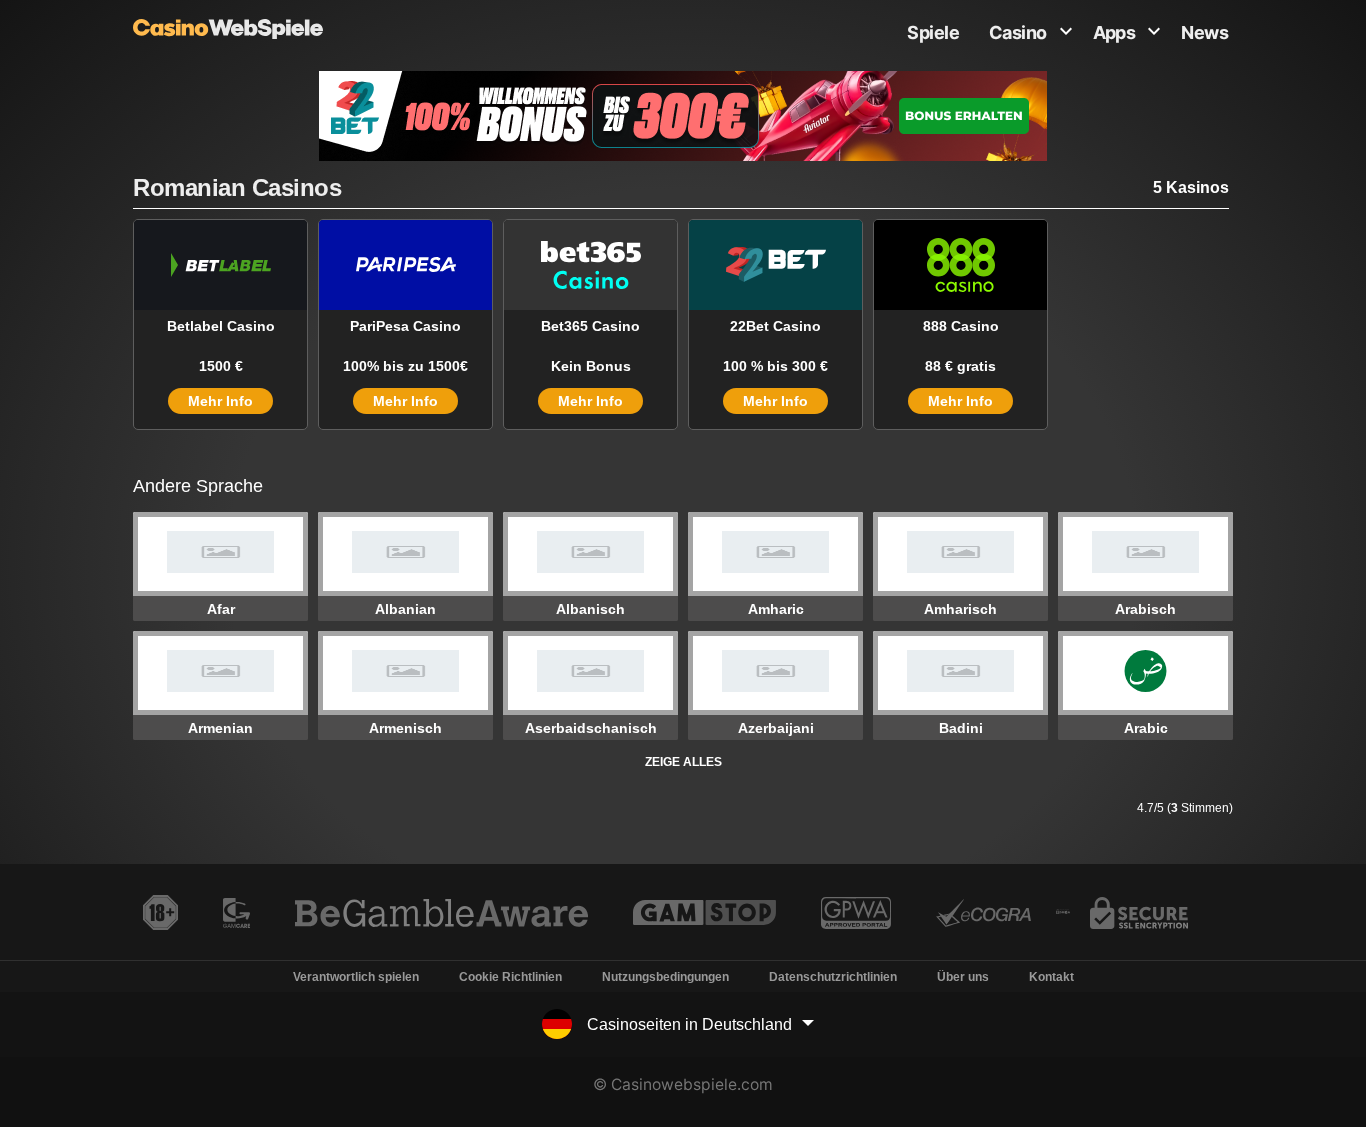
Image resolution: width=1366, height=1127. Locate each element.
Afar (221, 609)
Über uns (963, 977)
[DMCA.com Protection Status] (1062, 918)
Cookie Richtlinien (510, 977)
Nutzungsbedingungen (665, 977)
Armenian (220, 728)
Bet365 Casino (590, 326)
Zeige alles (683, 762)
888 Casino (961, 326)
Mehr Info (220, 401)
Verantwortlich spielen (356, 977)
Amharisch (960, 609)
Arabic (1146, 728)
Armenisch (405, 728)
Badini (961, 728)
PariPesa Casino (405, 326)
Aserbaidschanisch (591, 728)
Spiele (933, 32)
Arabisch (1145, 609)
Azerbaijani (776, 728)
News (1204, 32)
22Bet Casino (775, 326)
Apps (1114, 32)
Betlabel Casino (221, 326)
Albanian (405, 609)
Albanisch (590, 609)
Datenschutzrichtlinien (833, 977)
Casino (1018, 32)
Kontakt (1051, 977)
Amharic (776, 609)
